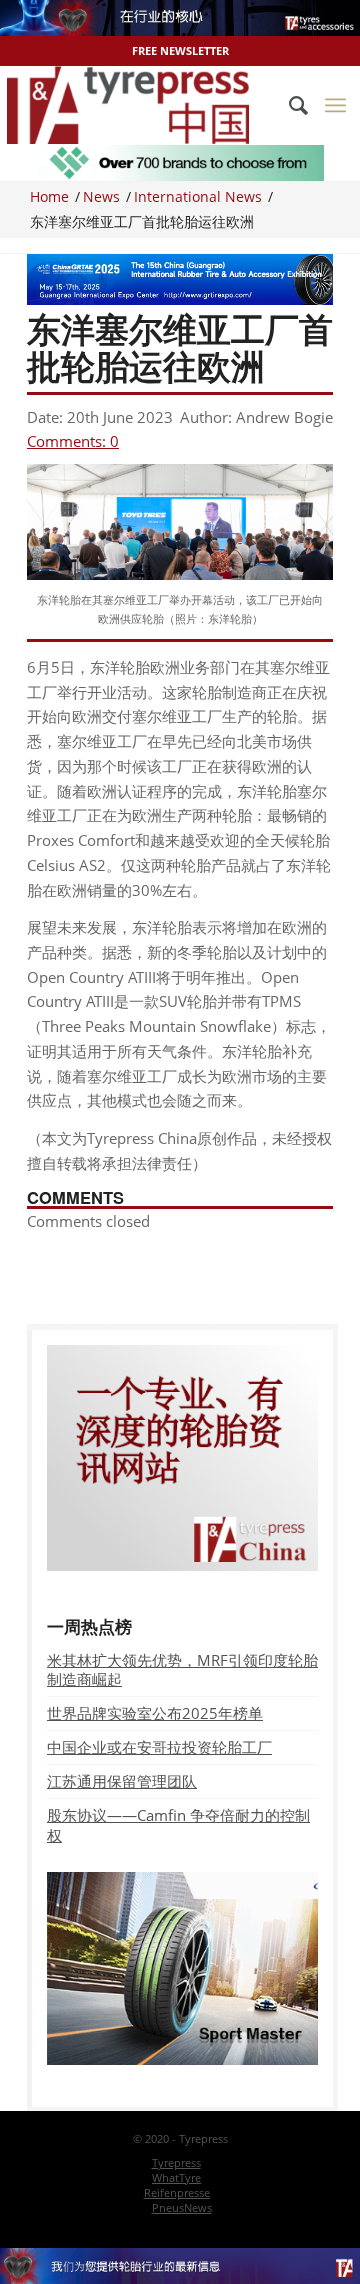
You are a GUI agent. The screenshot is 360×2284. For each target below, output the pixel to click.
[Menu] (335, 105)
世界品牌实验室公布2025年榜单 (155, 1713)
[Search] (288, 105)
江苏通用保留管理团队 (122, 1781)
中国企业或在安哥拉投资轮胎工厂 (159, 1747)
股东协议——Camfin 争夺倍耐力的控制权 (178, 1824)
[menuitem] (288, 105)
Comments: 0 (73, 441)
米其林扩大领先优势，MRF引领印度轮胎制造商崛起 (182, 1669)
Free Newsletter (180, 50)
